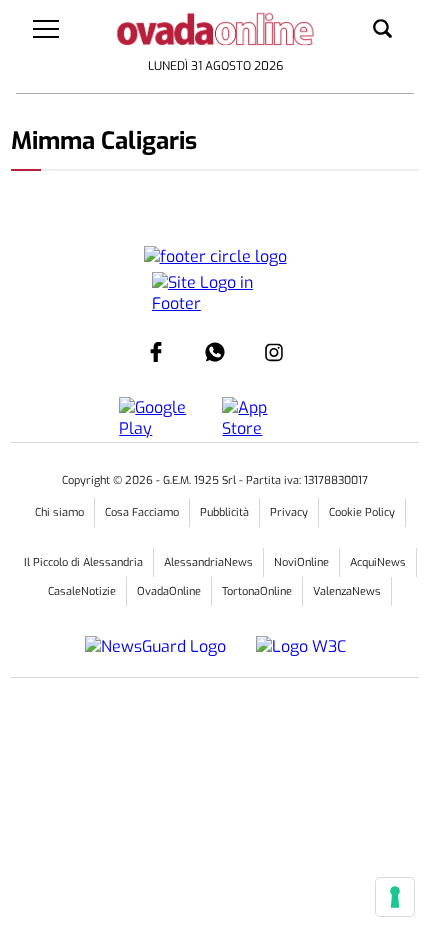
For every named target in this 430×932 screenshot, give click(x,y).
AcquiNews (378, 562)
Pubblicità (224, 512)
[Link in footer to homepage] (215, 256)
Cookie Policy (362, 512)
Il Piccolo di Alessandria (83, 562)
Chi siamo (59, 512)
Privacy (289, 512)
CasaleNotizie (82, 591)
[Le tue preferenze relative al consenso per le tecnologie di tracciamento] (395, 897)
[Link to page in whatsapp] (215, 352)
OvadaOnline (169, 591)
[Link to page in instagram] (274, 352)
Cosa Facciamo (142, 512)
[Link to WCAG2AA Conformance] (293, 646)
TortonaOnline (257, 591)
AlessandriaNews (208, 562)
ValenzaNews (347, 591)
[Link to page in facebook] (156, 352)
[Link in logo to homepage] (215, 33)
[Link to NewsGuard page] (163, 646)
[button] (382, 30)
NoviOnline (301, 562)
